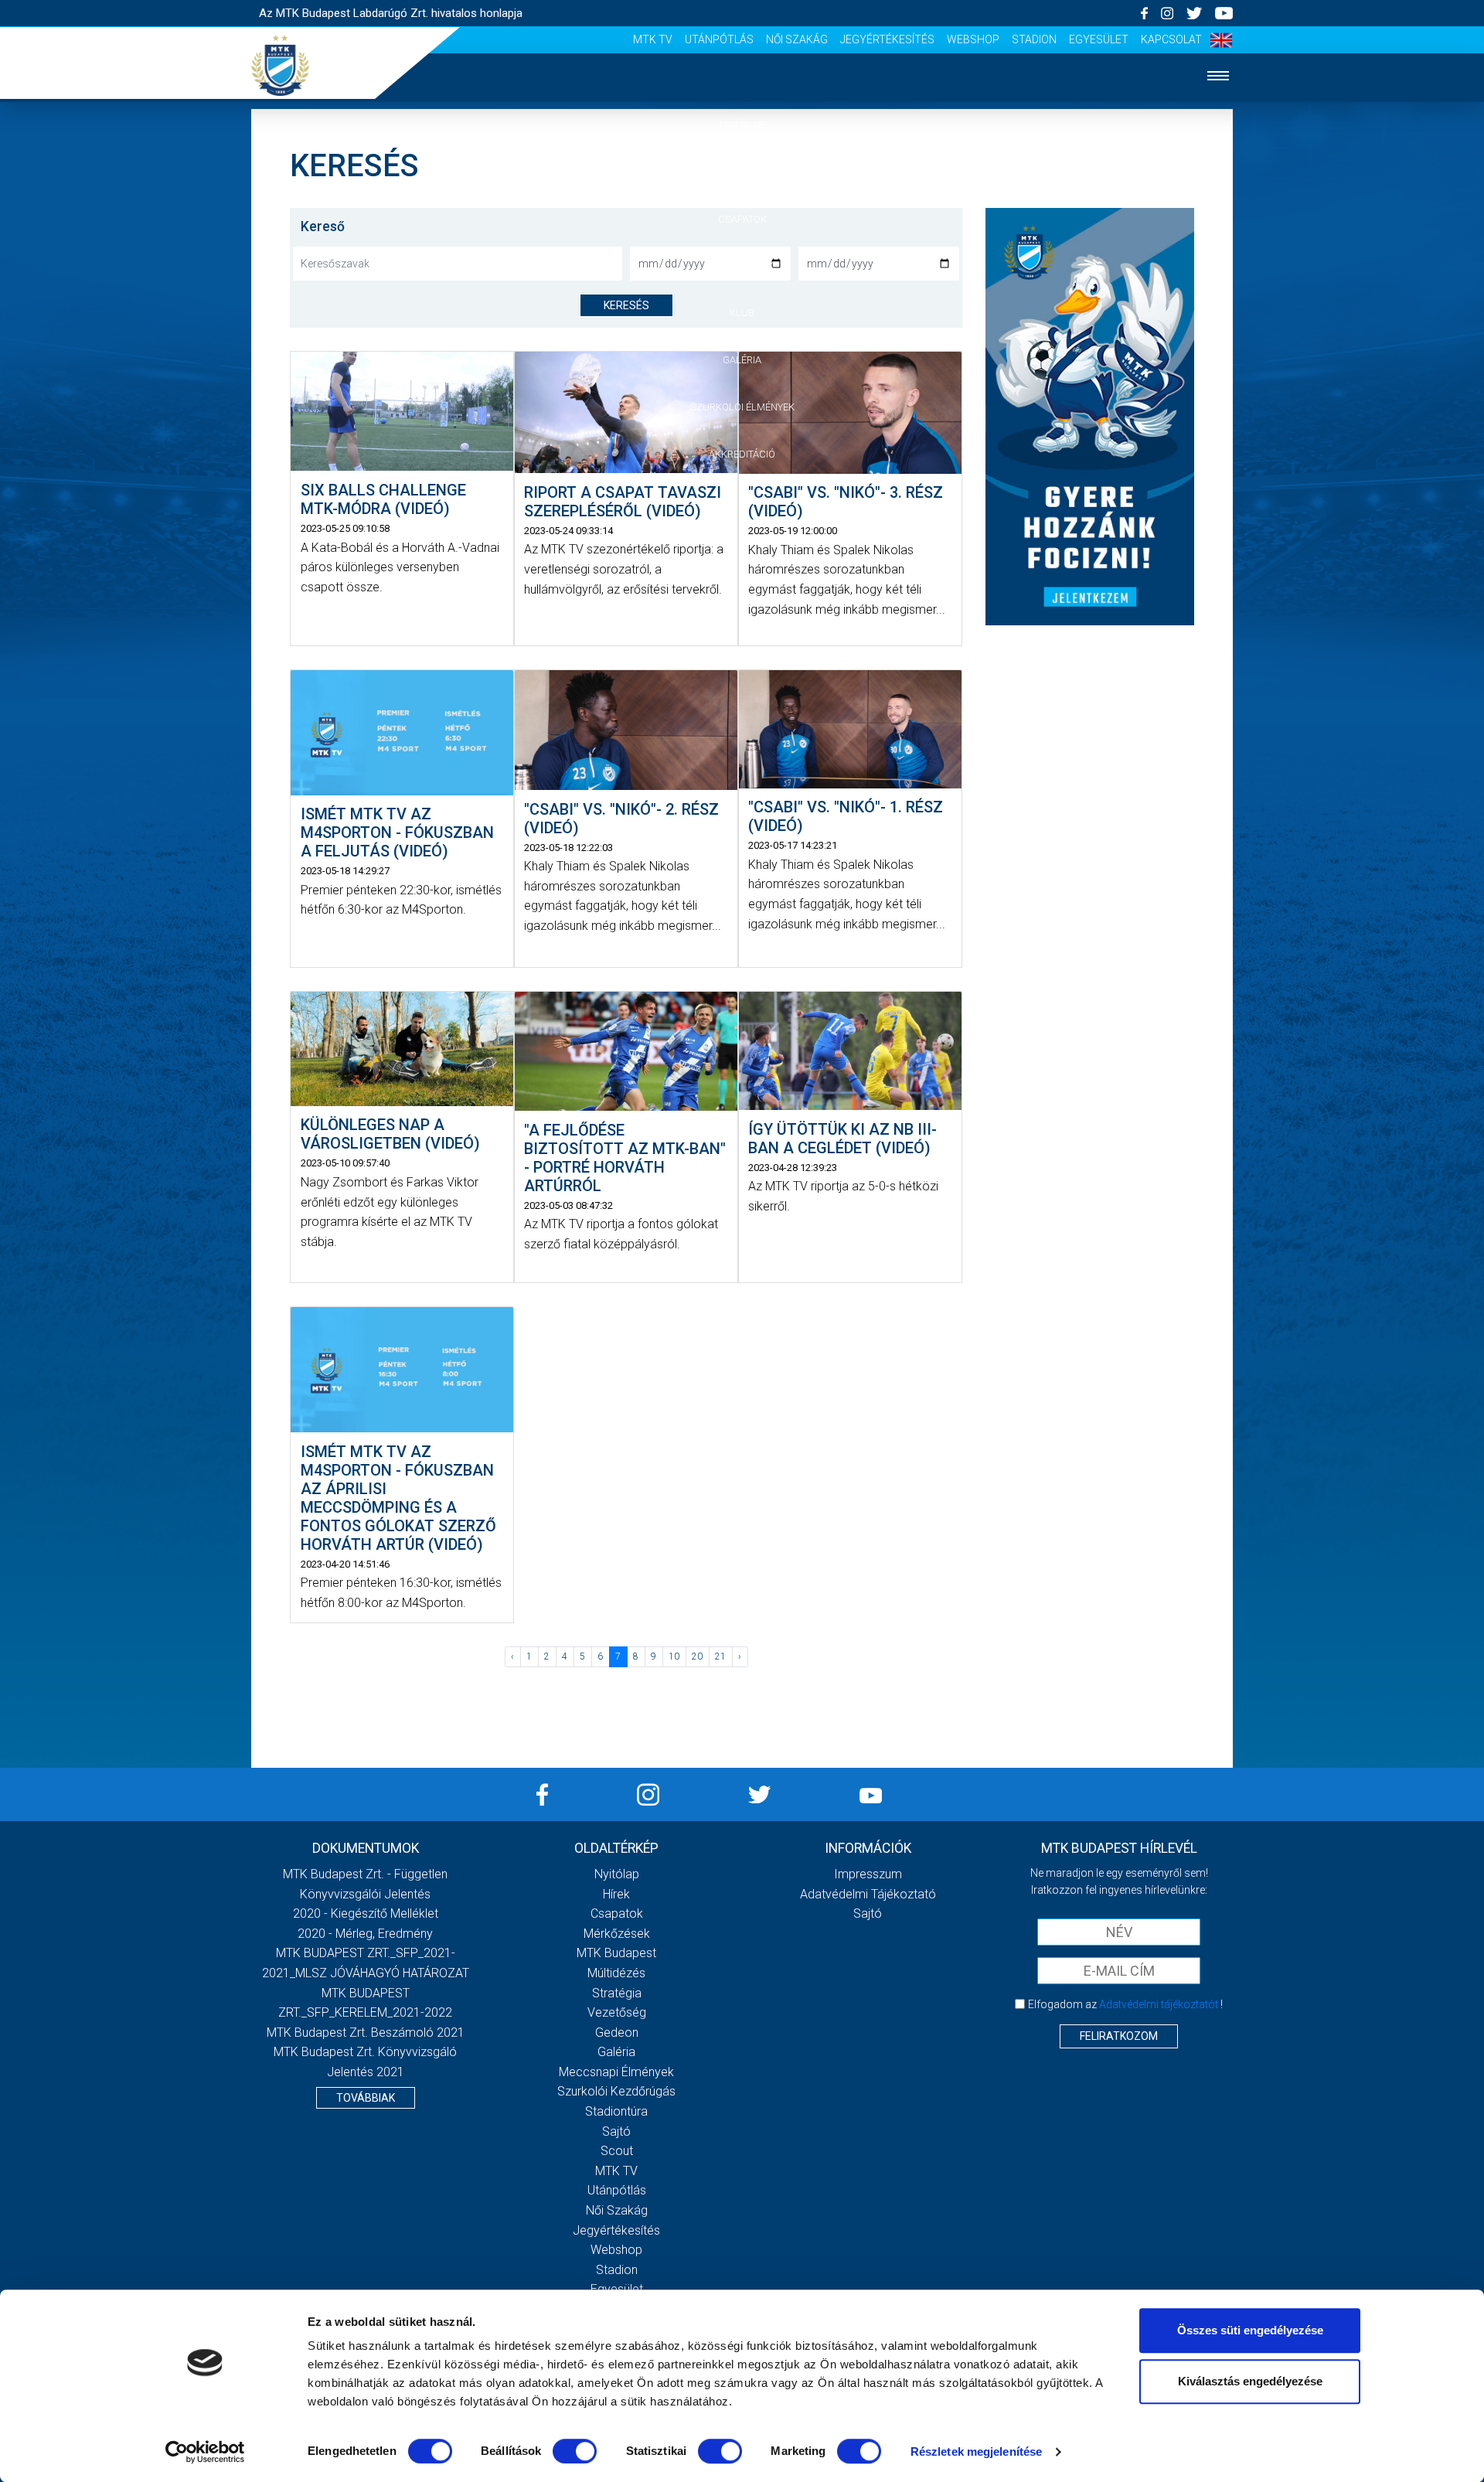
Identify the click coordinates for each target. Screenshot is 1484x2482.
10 (674, 1656)
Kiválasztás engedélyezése (1250, 2381)
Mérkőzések (742, 266)
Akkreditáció (742, 454)
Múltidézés (616, 1973)
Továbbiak (366, 2098)
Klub (742, 313)
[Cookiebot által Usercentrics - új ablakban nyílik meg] (205, 2452)
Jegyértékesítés (887, 39)
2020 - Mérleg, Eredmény (365, 1934)
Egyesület (1099, 39)
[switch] (575, 2451)
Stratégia (617, 1993)
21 (720, 1656)
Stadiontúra (616, 2111)
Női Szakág (797, 39)
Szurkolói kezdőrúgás (616, 2091)
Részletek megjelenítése (976, 2451)
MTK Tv (653, 39)
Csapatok (742, 219)
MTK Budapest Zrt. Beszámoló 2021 (366, 2033)
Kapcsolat (1171, 39)
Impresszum (868, 1874)
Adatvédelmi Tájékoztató (868, 1894)
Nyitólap (742, 125)
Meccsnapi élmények (616, 2072)
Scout (617, 2151)
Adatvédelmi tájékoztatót (1159, 2004)
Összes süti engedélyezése (1250, 2330)
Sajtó (616, 2131)
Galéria (742, 360)
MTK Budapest (616, 1953)
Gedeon (617, 2033)
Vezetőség (617, 2012)
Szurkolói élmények (742, 407)
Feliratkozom (1119, 2036)
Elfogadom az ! (1125, 2004)
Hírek (742, 172)
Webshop (973, 39)
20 (697, 1656)
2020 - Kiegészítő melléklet (366, 1913)
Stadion (1034, 39)
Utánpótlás (719, 39)
